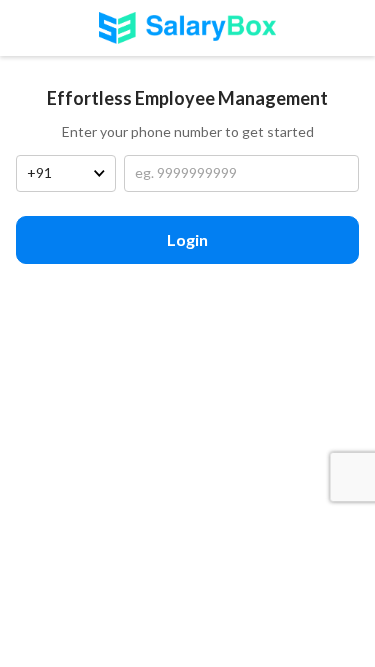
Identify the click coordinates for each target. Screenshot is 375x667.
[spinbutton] (241, 174)
